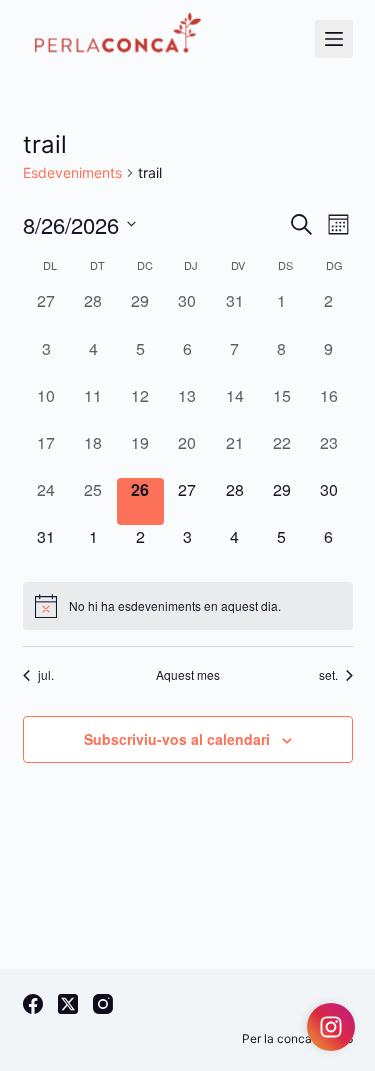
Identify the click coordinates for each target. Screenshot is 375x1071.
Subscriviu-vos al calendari (177, 739)
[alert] (188, 606)
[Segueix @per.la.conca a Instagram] (331, 1027)
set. (328, 675)
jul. (46, 675)
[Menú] (334, 39)
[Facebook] (33, 1004)
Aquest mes (188, 675)
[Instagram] (103, 1004)
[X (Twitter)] (68, 1004)
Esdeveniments (72, 172)
